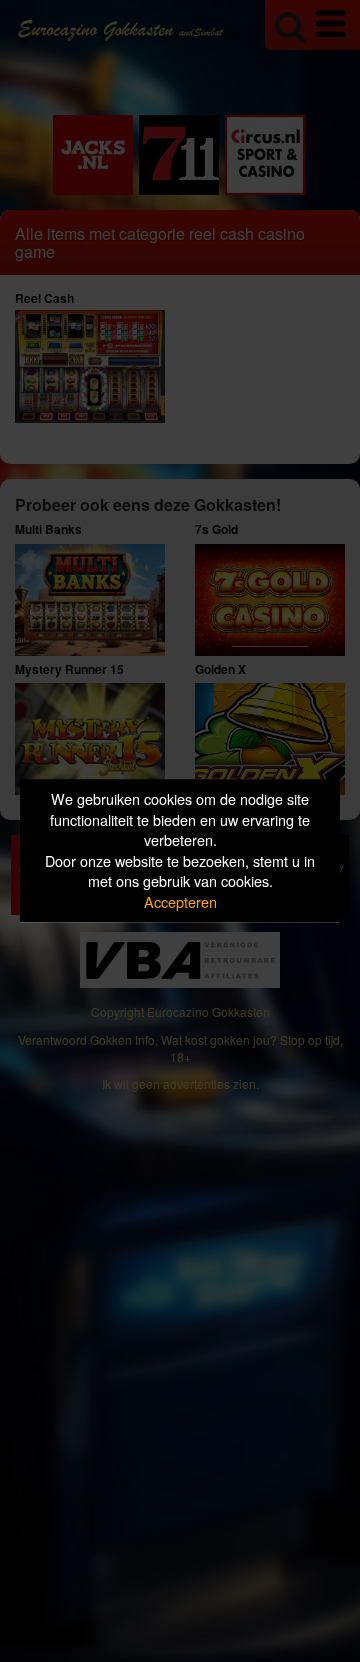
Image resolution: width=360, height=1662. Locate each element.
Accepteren (180, 901)
